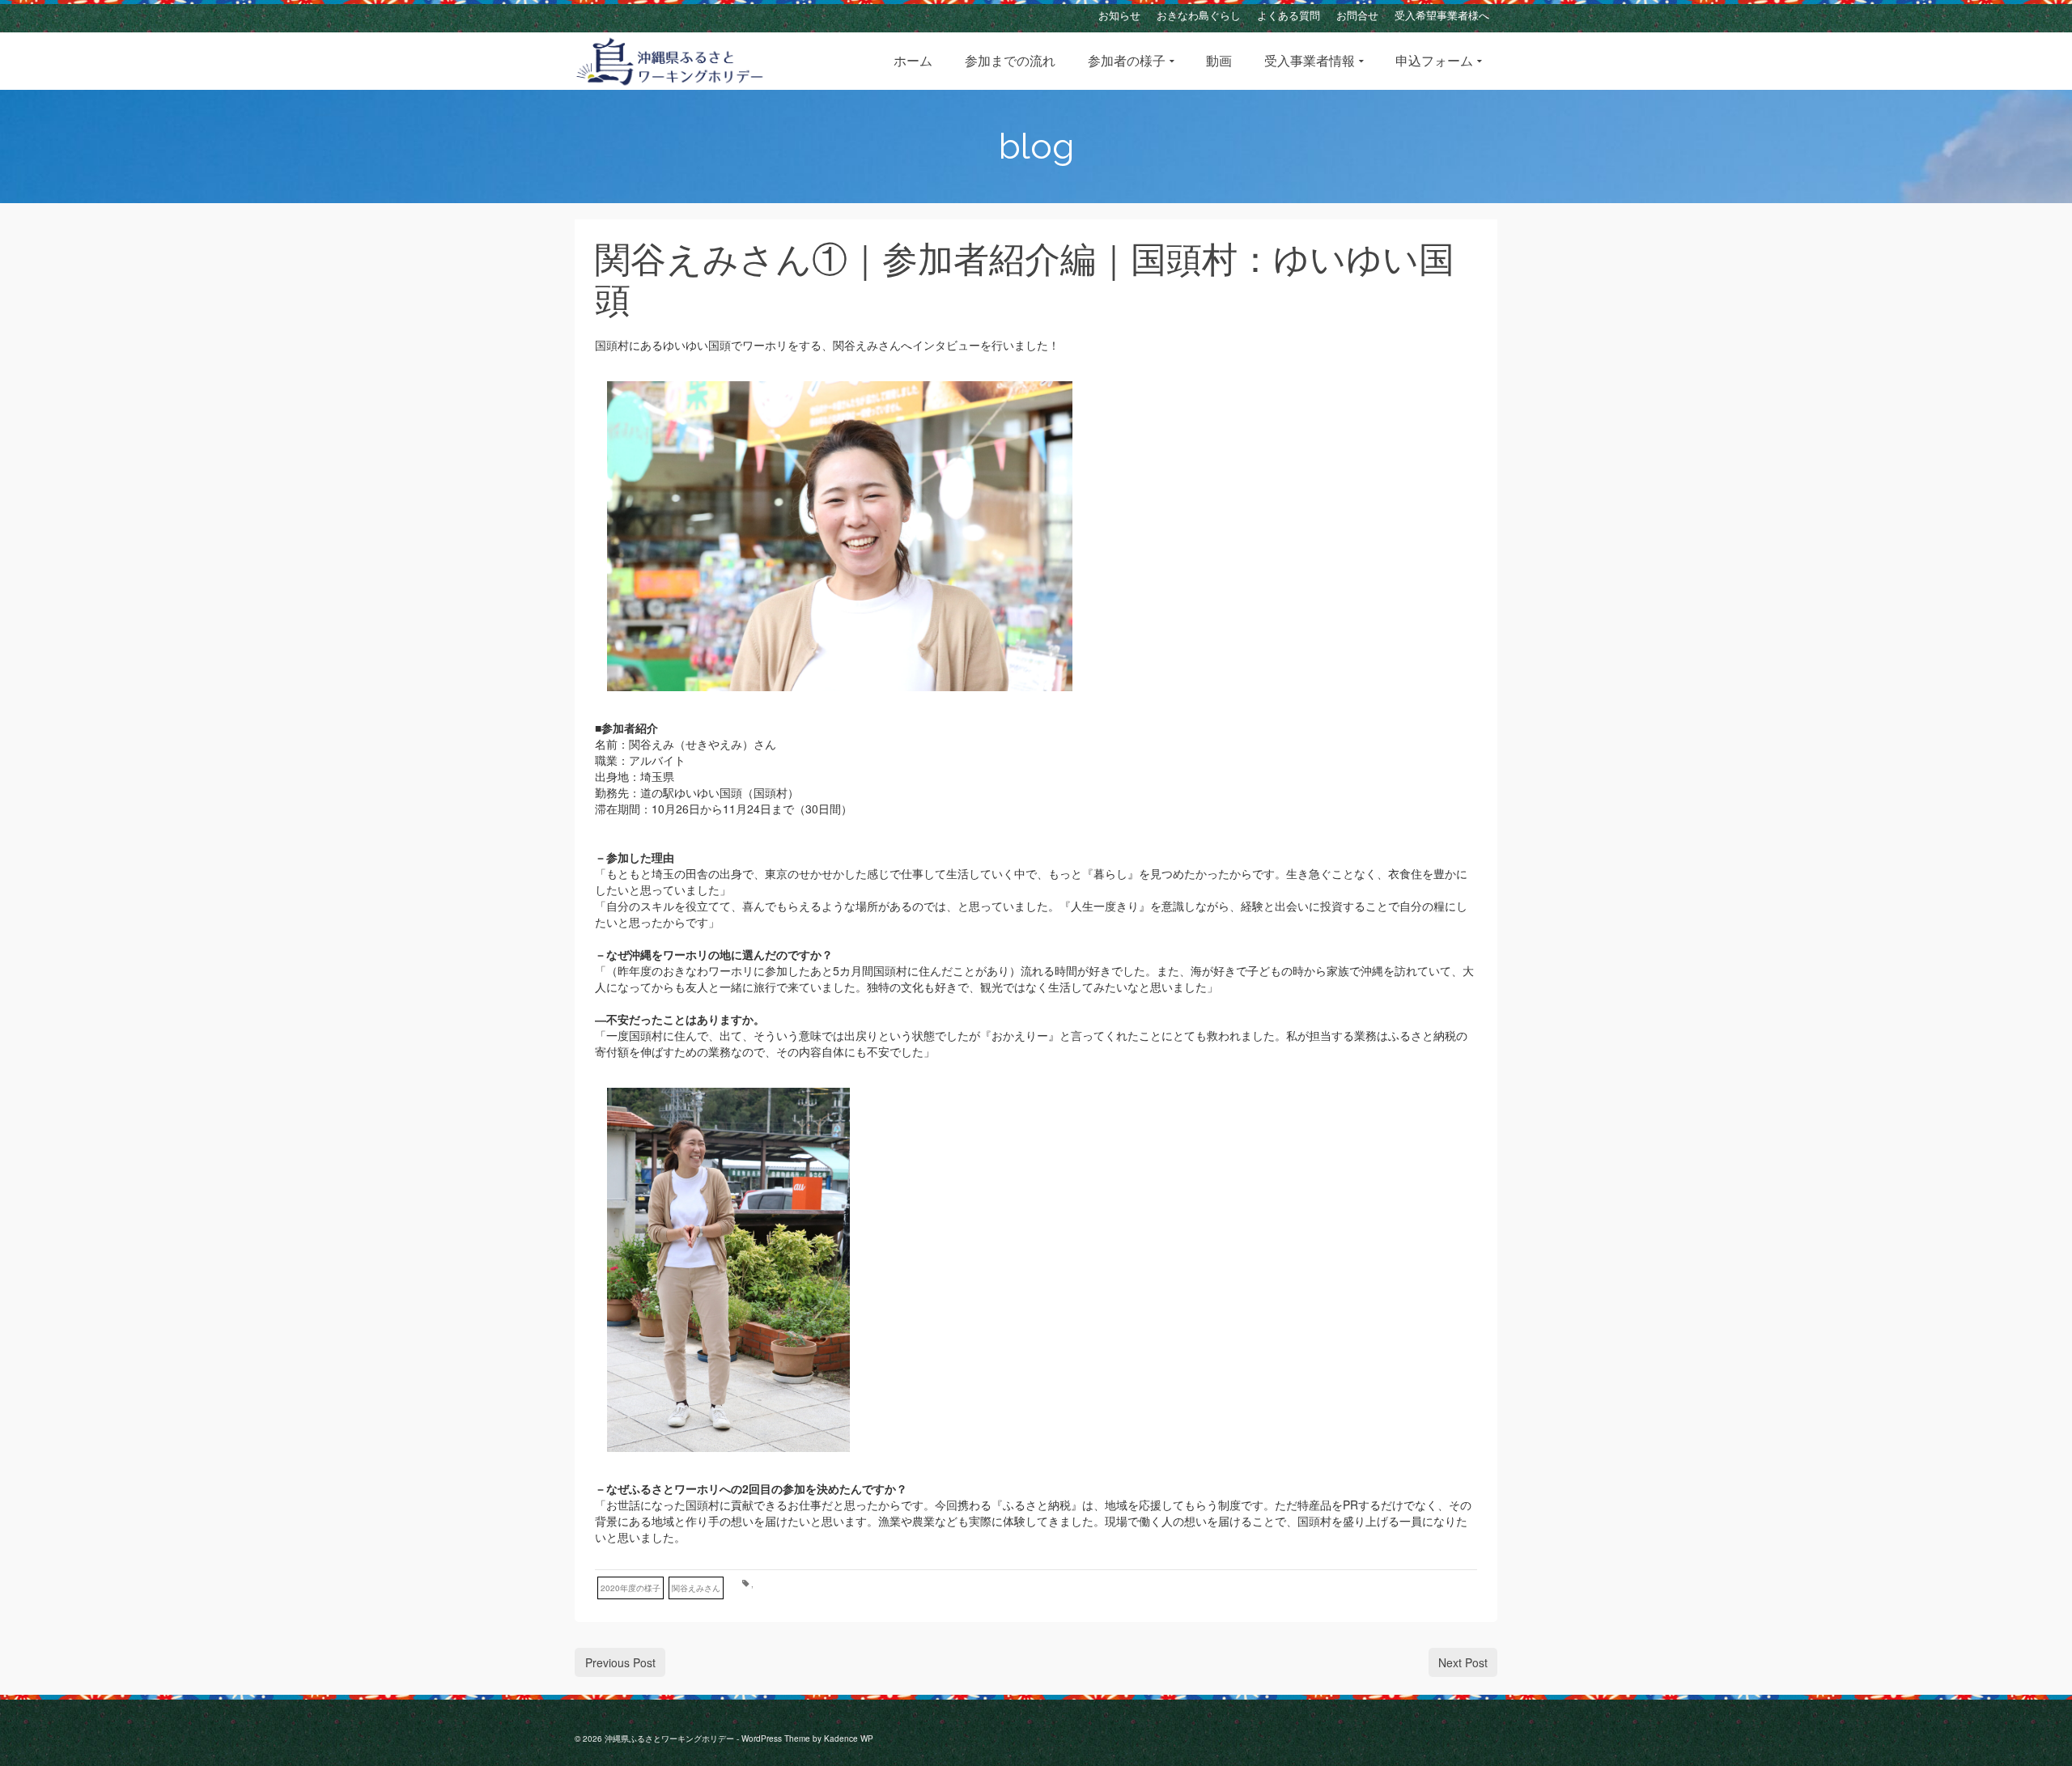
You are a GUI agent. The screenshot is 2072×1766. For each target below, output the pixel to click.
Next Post (1463, 1662)
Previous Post (620, 1662)
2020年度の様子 (631, 1588)
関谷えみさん (696, 1588)
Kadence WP (849, 1738)
